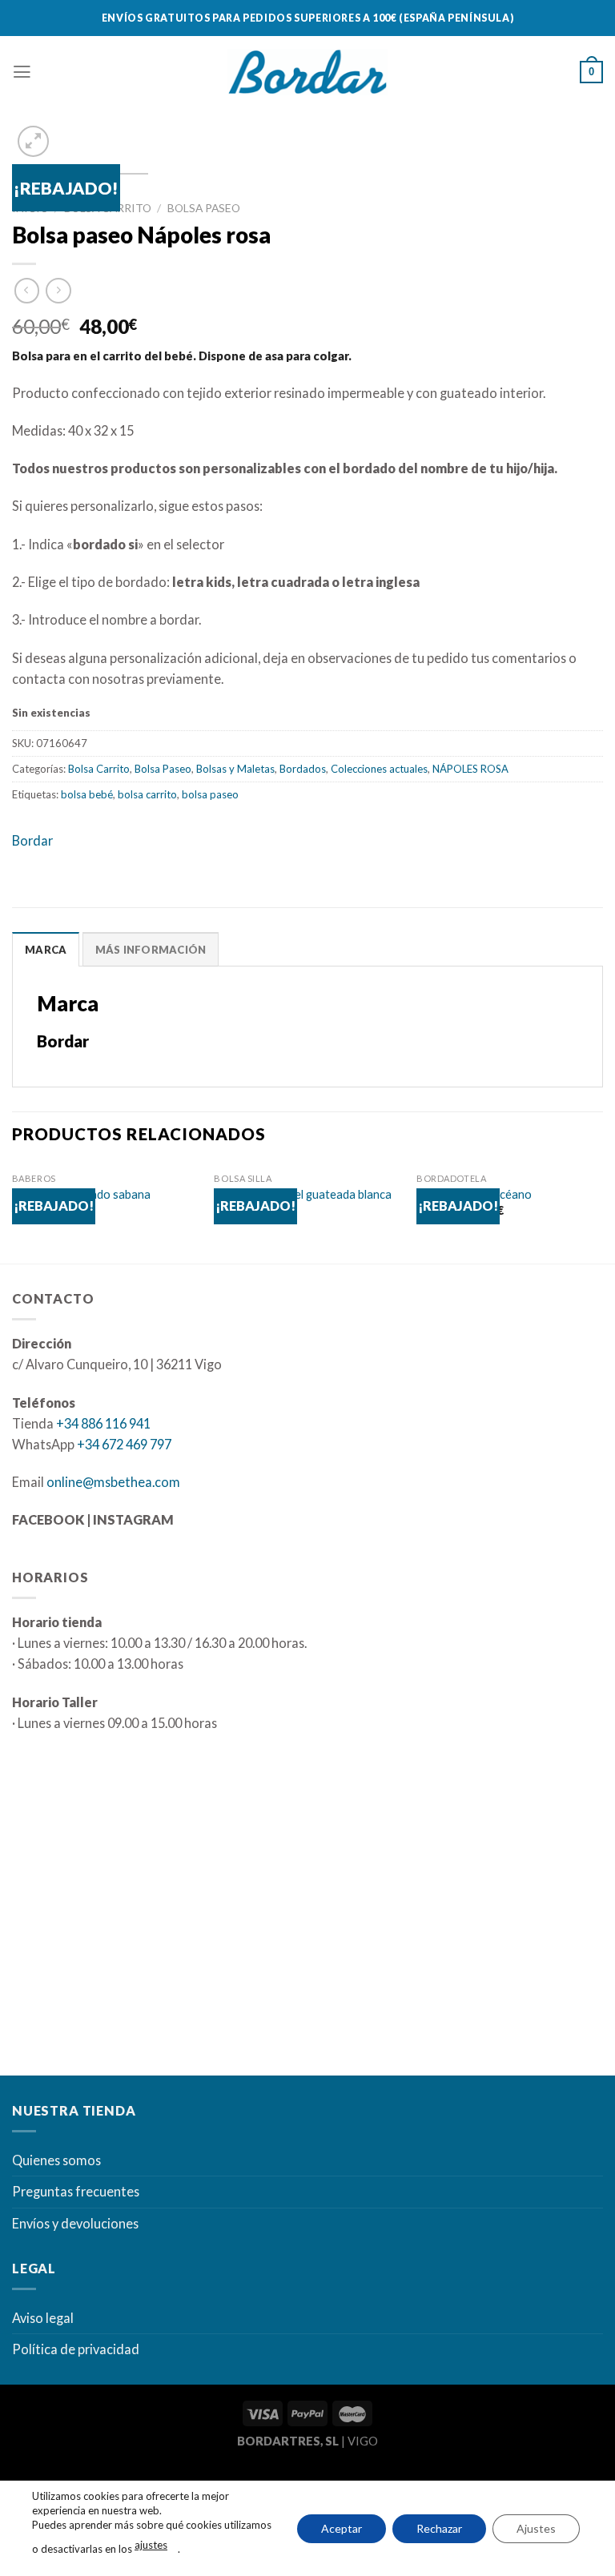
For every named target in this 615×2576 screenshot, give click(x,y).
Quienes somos (56, 2160)
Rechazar (439, 2528)
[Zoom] (34, 142)
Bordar (32, 840)
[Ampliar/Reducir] (63, 2479)
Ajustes (536, 2528)
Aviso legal (43, 2318)
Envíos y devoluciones (75, 2223)
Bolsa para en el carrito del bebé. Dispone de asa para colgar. (182, 356)
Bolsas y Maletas (235, 769)
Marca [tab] (46, 950)
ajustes (151, 2545)
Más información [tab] (151, 950)
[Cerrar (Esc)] (16, 2479)
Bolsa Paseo (204, 208)
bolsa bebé (87, 794)
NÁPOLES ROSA (470, 769)
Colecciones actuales (379, 769)
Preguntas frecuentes (76, 2191)
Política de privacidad (76, 2349)
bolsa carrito (147, 794)
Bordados (303, 769)
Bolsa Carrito (99, 769)
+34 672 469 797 (124, 1444)
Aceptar (342, 2528)
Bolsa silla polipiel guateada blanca (303, 1194)
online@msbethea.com (113, 1482)
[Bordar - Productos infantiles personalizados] (307, 72)
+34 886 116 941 (103, 1423)
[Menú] (22, 72)
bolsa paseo (210, 794)
